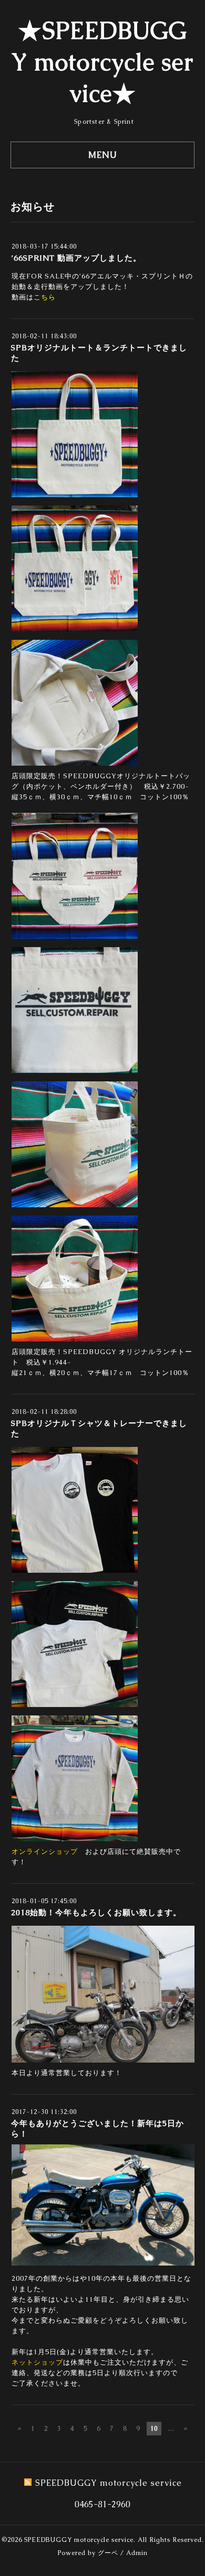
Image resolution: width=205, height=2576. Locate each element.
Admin (137, 2553)
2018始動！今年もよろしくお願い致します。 (96, 1912)
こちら (45, 297)
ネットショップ (37, 2362)
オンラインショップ (45, 1851)
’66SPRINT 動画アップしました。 (76, 258)
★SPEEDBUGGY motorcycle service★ (102, 62)
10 (154, 2429)
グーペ (108, 2553)
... (171, 2429)
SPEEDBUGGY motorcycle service (79, 2540)
